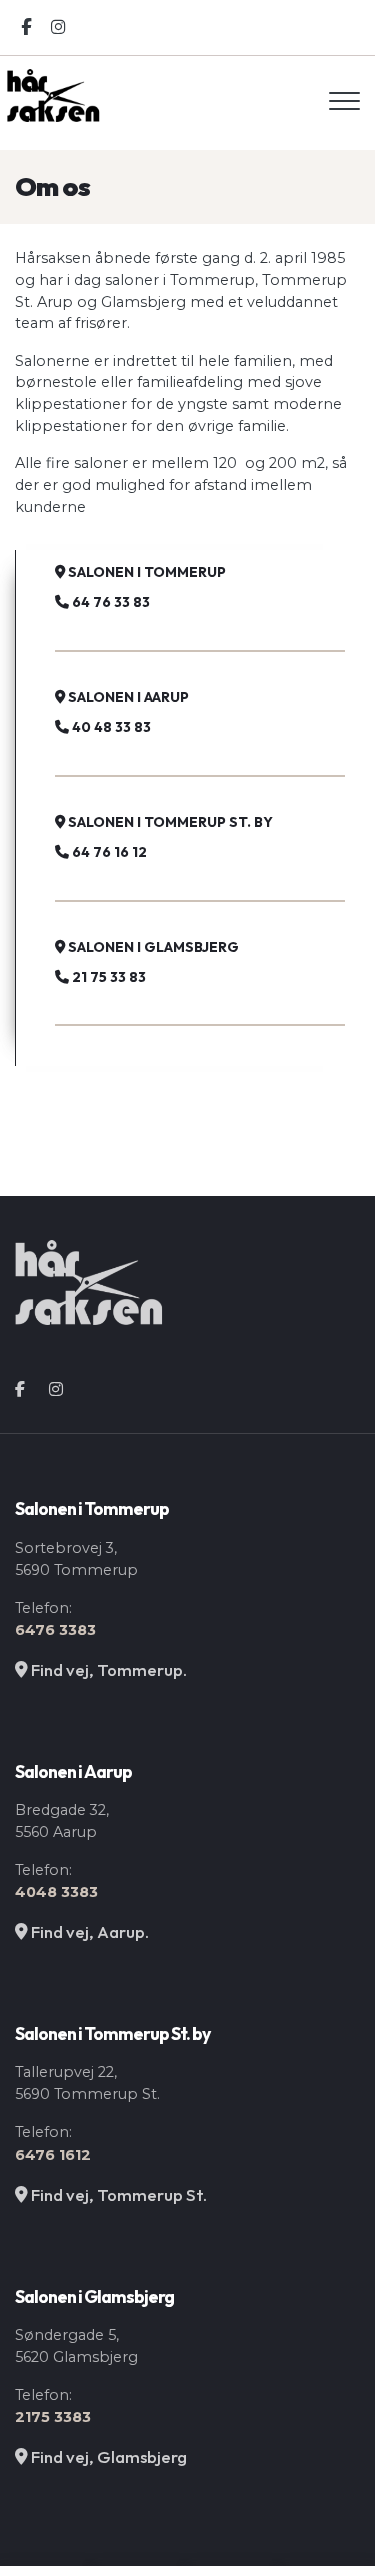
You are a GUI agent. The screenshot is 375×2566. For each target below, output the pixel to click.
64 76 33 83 (109, 602)
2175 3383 (53, 2417)
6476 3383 (55, 1630)
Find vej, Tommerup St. (117, 2194)
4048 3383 (56, 1892)
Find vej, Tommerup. (107, 1669)
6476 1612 (53, 2155)
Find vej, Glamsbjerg (107, 2456)
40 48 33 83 (110, 727)
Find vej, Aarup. (88, 1931)
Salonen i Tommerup (145, 572)
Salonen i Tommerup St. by (169, 822)
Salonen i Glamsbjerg (152, 947)
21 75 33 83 (107, 977)
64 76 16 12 (108, 852)
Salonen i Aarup (127, 697)
